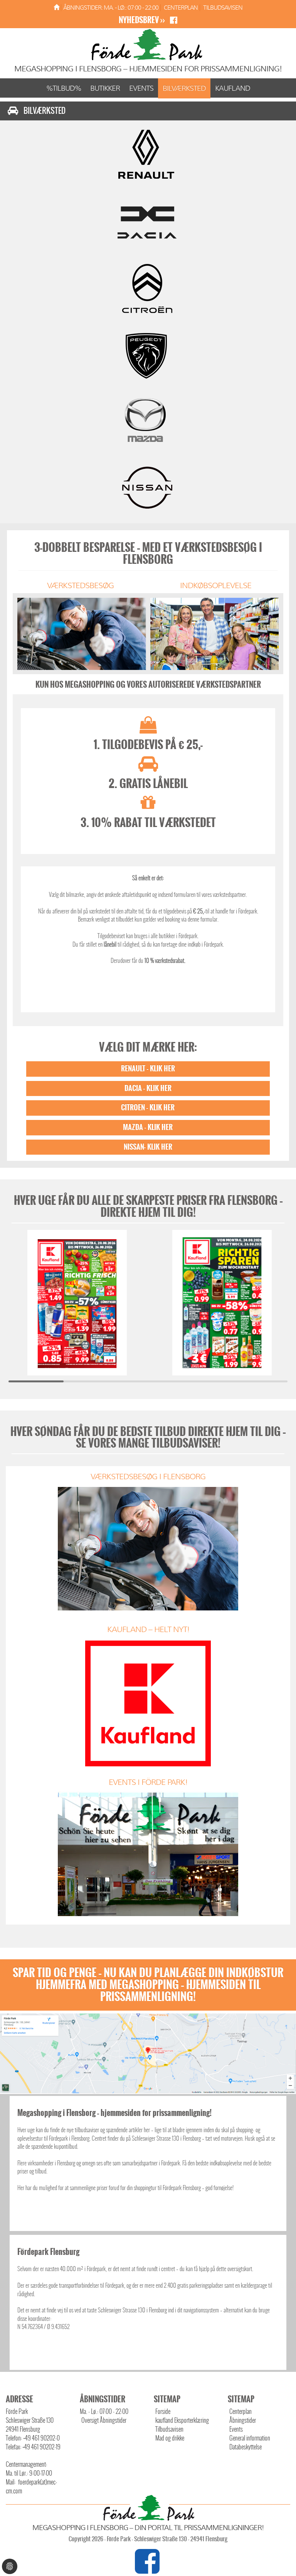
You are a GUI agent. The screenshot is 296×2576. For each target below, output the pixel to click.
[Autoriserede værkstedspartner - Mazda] (148, 422)
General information (250, 2438)
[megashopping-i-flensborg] (56, 8)
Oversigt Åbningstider (104, 2420)
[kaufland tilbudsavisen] (77, 1302)
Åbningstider (243, 2420)
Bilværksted (184, 88)
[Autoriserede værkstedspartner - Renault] (148, 153)
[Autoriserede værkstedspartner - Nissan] (148, 489)
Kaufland (233, 88)
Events (141, 88)
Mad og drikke (170, 2438)
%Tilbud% (64, 88)
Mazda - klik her (148, 1127)
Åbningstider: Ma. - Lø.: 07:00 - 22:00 (111, 8)
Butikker (105, 88)
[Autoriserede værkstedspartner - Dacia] (148, 220)
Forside (163, 2411)
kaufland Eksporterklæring (182, 2420)
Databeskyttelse (246, 2447)
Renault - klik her (148, 1069)
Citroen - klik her (148, 1108)
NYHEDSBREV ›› (142, 20)
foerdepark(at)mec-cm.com (31, 2486)
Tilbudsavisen (223, 8)
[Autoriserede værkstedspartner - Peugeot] (148, 355)
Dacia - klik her (148, 1088)
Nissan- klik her (148, 1147)
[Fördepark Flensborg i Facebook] (148, 2569)
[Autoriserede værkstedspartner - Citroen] (148, 288)
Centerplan (181, 8)
